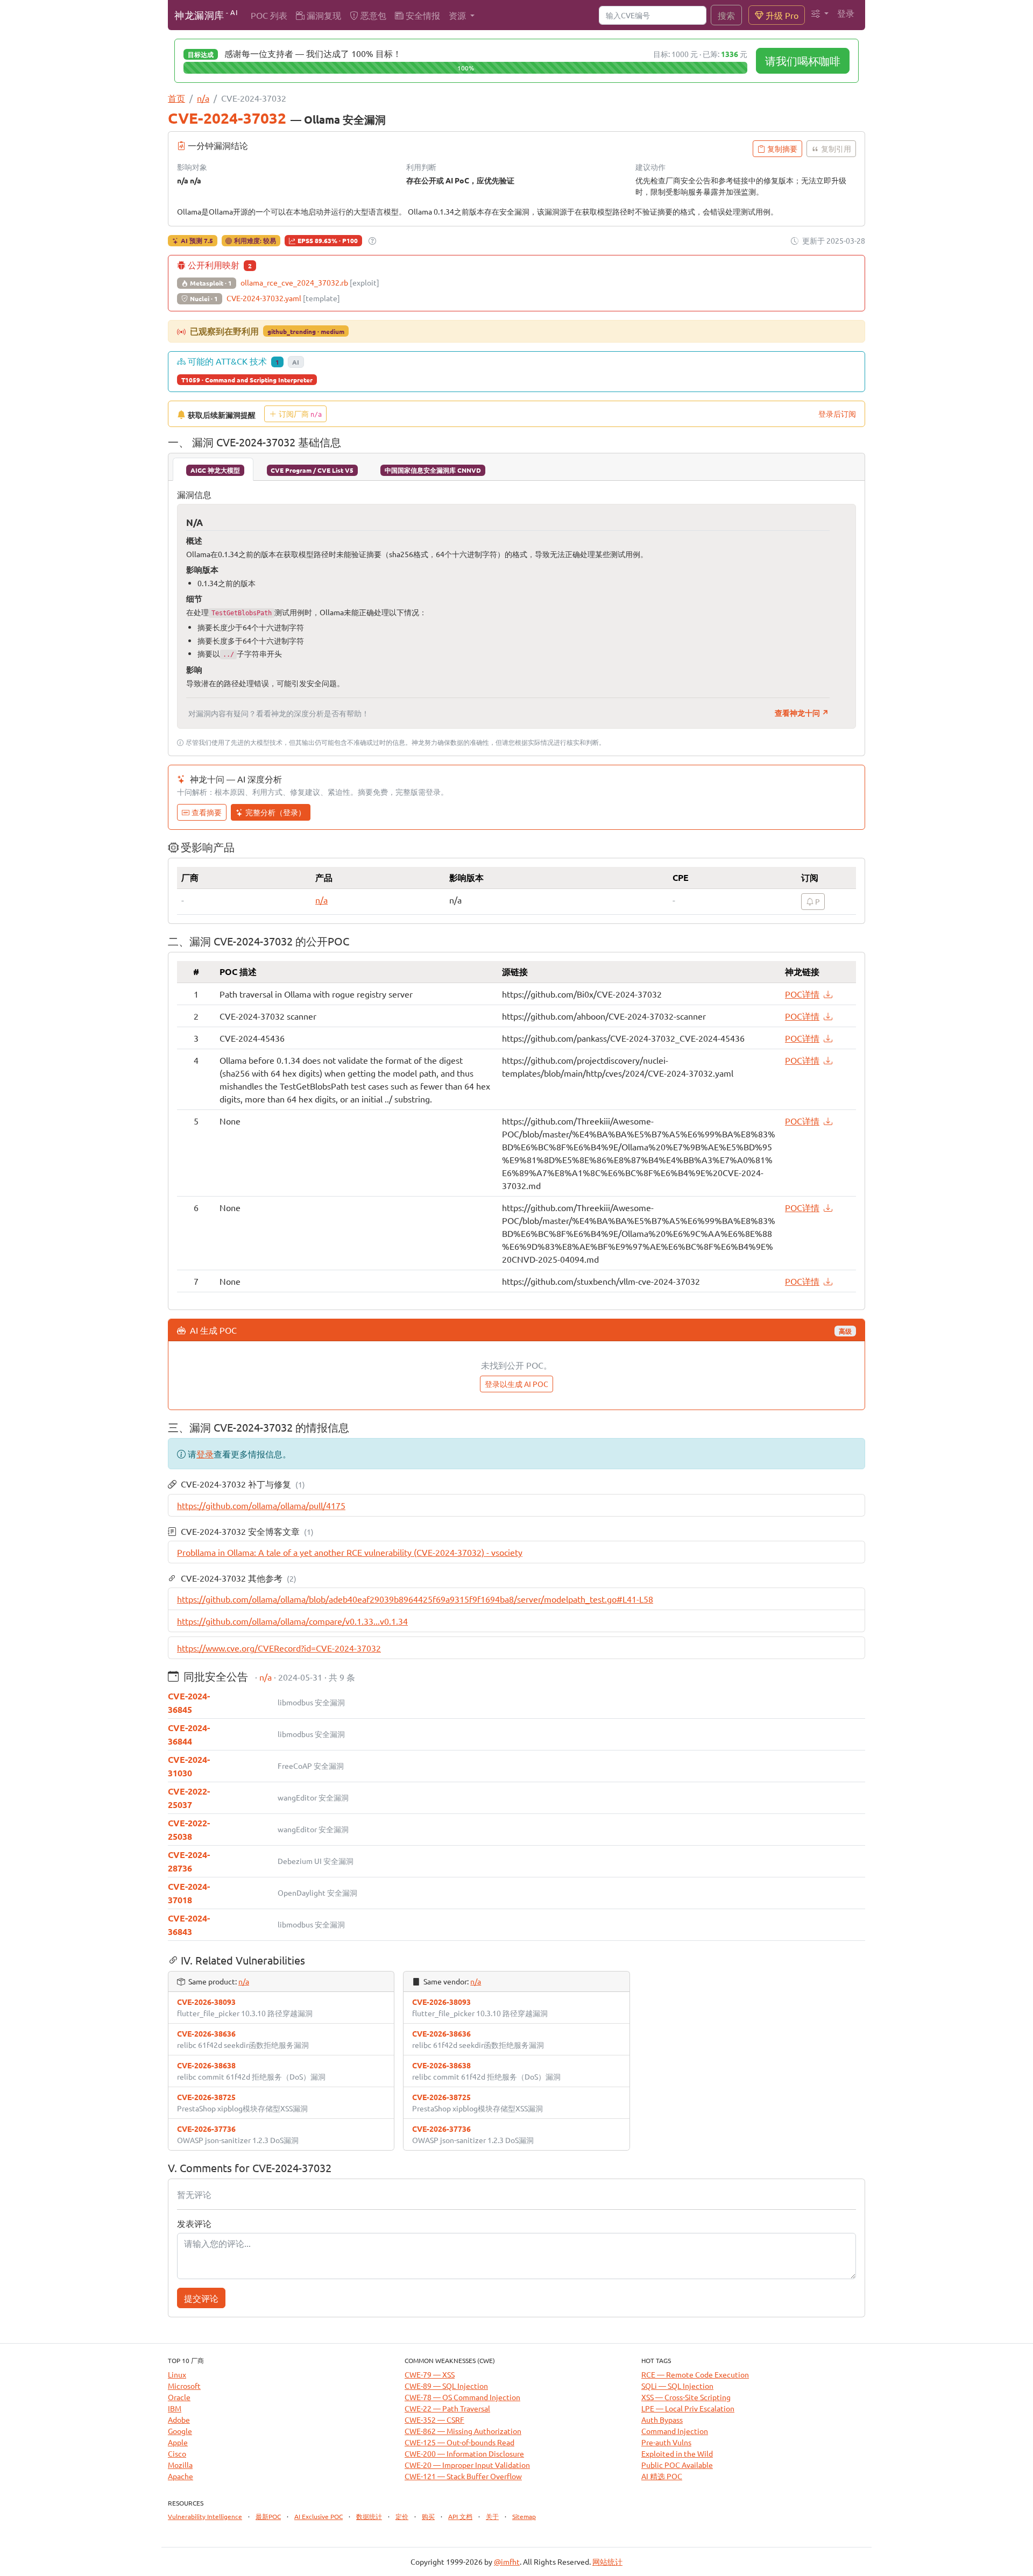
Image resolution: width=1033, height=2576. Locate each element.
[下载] (828, 994)
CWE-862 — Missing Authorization (463, 2431)
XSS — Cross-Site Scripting (686, 2397)
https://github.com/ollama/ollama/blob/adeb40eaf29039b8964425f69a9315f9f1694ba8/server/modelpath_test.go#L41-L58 (415, 1599)
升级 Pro (781, 15)
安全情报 (422, 15)
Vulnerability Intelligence (205, 2516)
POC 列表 (269, 15)
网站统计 (607, 2561)
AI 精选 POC (662, 2476)
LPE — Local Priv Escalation (688, 2408)
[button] (820, 13)
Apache (181, 2476)
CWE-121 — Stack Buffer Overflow (463, 2476)
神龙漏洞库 (206, 14)
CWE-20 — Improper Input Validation (467, 2465)
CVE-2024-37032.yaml (283, 298)
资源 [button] (458, 15)
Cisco (177, 2453)
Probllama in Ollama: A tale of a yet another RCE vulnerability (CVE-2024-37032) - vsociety (350, 1552)
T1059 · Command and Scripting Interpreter (247, 380)
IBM (175, 2408)
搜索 (726, 15)
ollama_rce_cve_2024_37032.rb (310, 282)
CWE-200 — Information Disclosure (464, 2453)
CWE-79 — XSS (430, 2374)
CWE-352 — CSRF (434, 2420)
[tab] (213, 469)
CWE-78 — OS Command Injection (462, 2397)
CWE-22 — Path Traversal (447, 2408)
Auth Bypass (662, 2420)
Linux (177, 2374)
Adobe (179, 2420)
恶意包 (372, 15)
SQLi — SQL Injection (677, 2386)
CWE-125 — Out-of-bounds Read (459, 2442)
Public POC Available (677, 2465)
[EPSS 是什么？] (372, 241)
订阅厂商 (300, 414)
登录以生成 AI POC (516, 1384)
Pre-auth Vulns (666, 2442)
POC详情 (802, 994)
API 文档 (460, 2516)
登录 (846, 13)
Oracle (179, 2397)
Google (180, 2431)
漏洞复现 (323, 15)
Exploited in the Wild (677, 2453)
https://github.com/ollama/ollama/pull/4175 (261, 1505)
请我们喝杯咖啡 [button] (803, 61)
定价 (402, 2516)
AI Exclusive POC (319, 2516)
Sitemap (524, 2516)
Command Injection (675, 2431)
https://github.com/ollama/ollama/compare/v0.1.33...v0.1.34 (292, 1621)
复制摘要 (782, 148)
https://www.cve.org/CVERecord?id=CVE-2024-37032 (279, 1648)
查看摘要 (207, 812)
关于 (492, 2516)
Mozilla (180, 2465)
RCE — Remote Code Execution (695, 2374)
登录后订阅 (837, 414)
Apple (178, 2442)
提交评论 (201, 2298)
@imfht (507, 2561)
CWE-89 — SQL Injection (446, 2386)
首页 (176, 98)
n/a (203, 98)
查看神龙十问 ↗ (802, 713)
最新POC (268, 2516)
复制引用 (836, 148)
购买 (428, 2516)
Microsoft (184, 2386)
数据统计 (369, 2516)
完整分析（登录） (275, 812)
